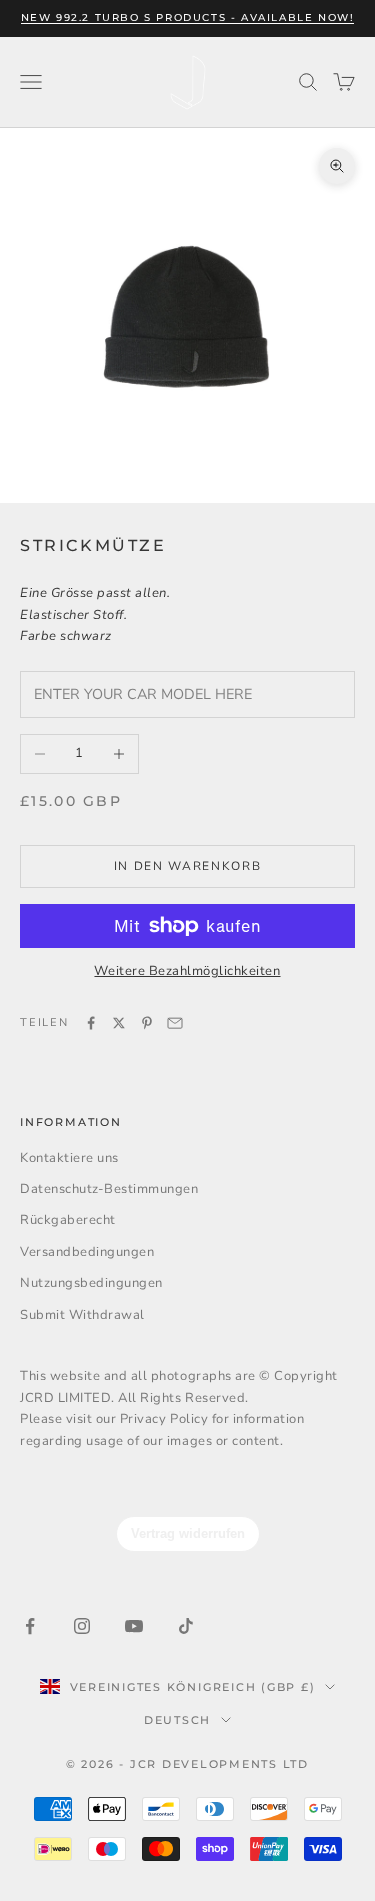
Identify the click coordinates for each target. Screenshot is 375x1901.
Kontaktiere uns (69, 1158)
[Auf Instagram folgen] (82, 1626)
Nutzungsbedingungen (91, 1283)
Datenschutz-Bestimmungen (109, 1189)
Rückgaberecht (68, 1220)
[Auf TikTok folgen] (186, 1626)
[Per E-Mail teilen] (175, 1023)
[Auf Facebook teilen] (91, 1023)
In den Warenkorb (188, 866)
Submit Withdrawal (82, 1315)
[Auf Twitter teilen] (119, 1023)
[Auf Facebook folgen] (30, 1626)
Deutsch (177, 1720)
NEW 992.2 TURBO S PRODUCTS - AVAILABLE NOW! (188, 17)
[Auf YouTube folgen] (134, 1626)
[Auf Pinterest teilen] (147, 1023)
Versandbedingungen (87, 1252)
